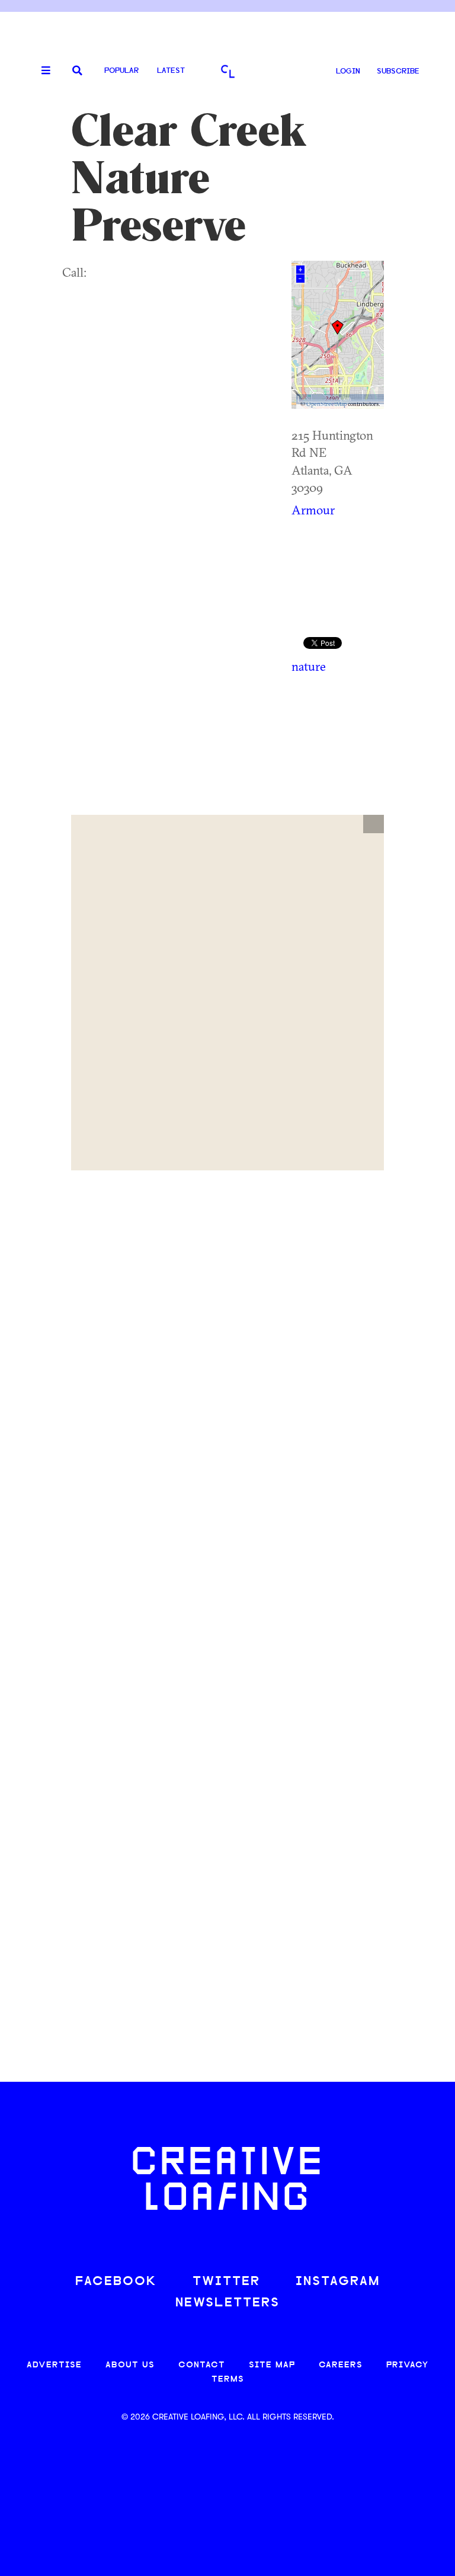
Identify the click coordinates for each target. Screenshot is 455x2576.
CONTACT (202, 2365)
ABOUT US (130, 2365)
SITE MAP (272, 2365)
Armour (313, 510)
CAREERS (341, 2365)
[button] (374, 824)
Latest (171, 71)
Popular (121, 71)
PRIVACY (407, 2365)
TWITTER (226, 2282)
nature (309, 666)
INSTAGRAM (338, 2282)
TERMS (228, 2380)
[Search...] (77, 71)
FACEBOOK (116, 2282)
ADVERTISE (54, 2365)
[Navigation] (41, 71)
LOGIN (348, 71)
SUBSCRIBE (398, 71)
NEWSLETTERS (227, 2303)
